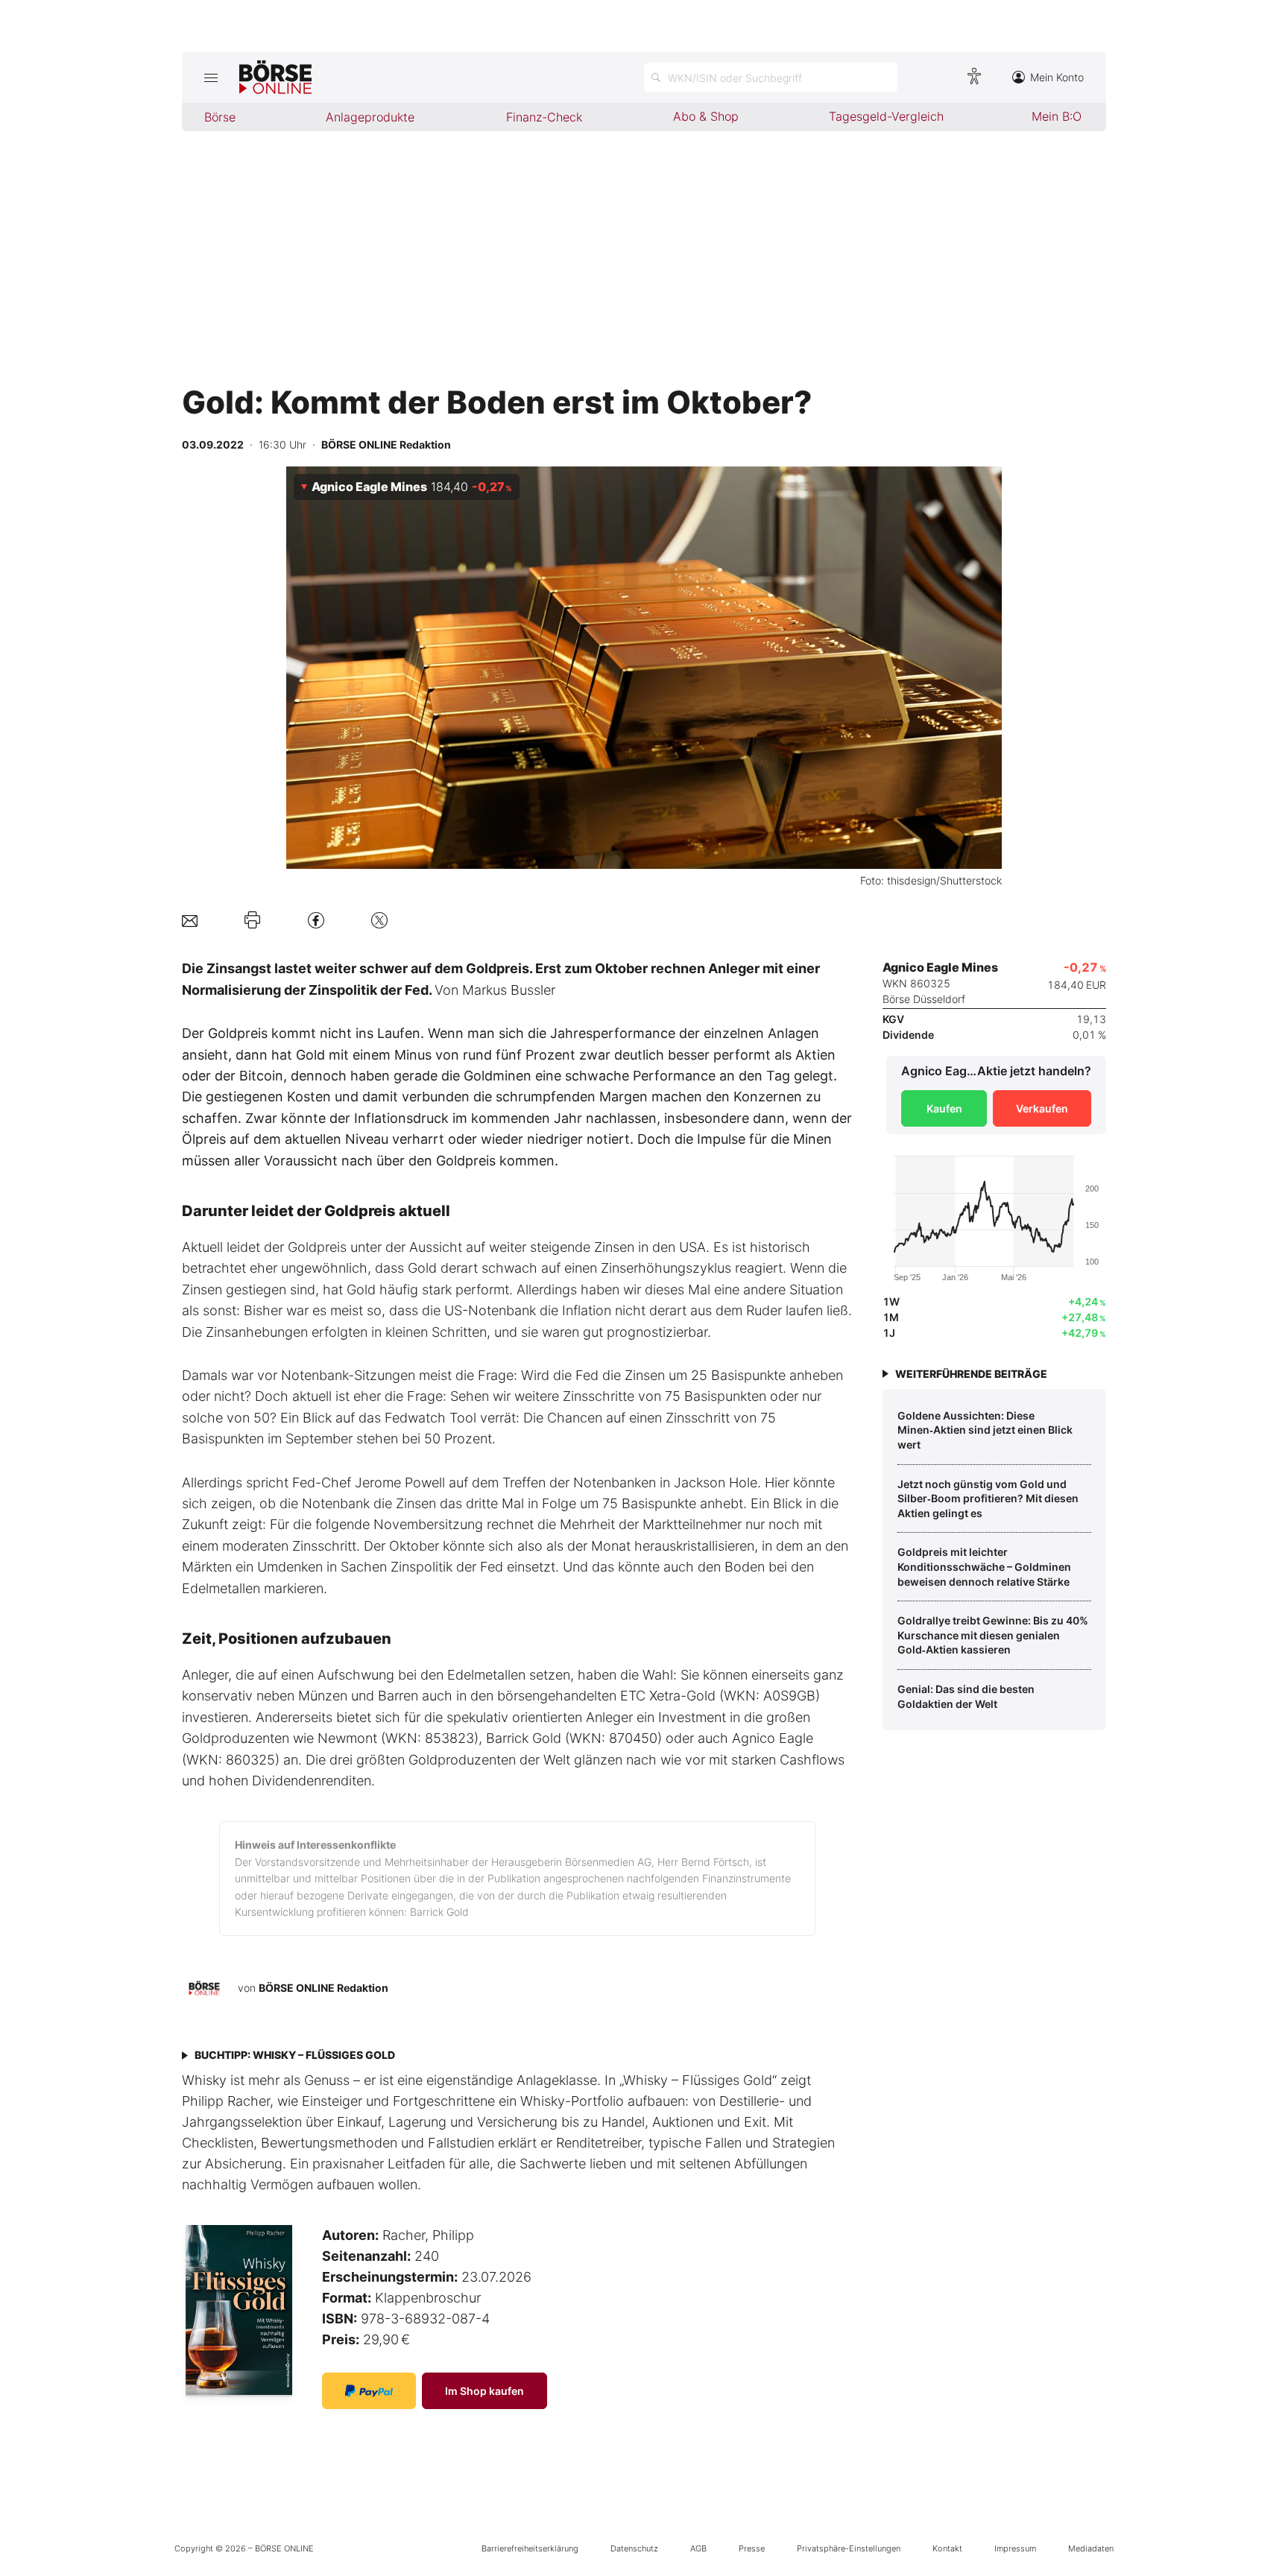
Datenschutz (634, 2548)
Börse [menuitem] (220, 117)
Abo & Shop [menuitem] (706, 116)
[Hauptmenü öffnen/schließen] (211, 77)
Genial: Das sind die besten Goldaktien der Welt (966, 1696)
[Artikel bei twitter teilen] (379, 920)
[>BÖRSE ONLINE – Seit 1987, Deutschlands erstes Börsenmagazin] (275, 77)
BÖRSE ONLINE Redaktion (323, 1988)
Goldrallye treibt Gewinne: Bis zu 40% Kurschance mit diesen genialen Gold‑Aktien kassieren (993, 1635)
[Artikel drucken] (252, 920)
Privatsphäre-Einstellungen (849, 2548)
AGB (698, 2548)
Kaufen (944, 1108)
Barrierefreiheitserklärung (530, 2548)
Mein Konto (1057, 77)
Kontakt (947, 2548)
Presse (752, 2548)
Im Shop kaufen (484, 2391)
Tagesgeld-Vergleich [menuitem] (886, 116)
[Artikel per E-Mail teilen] (190, 920)
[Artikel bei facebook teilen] (316, 920)
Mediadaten (1091, 2548)
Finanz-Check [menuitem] (544, 117)
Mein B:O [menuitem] (1057, 116)
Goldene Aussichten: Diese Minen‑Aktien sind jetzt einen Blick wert (985, 1430)
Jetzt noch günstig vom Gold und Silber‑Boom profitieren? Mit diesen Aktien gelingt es (988, 1499)
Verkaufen (1042, 1108)
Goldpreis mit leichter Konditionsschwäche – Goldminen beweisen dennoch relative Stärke (984, 1566)
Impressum (1015, 2548)
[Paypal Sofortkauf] (369, 2391)
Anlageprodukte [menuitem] (370, 117)
